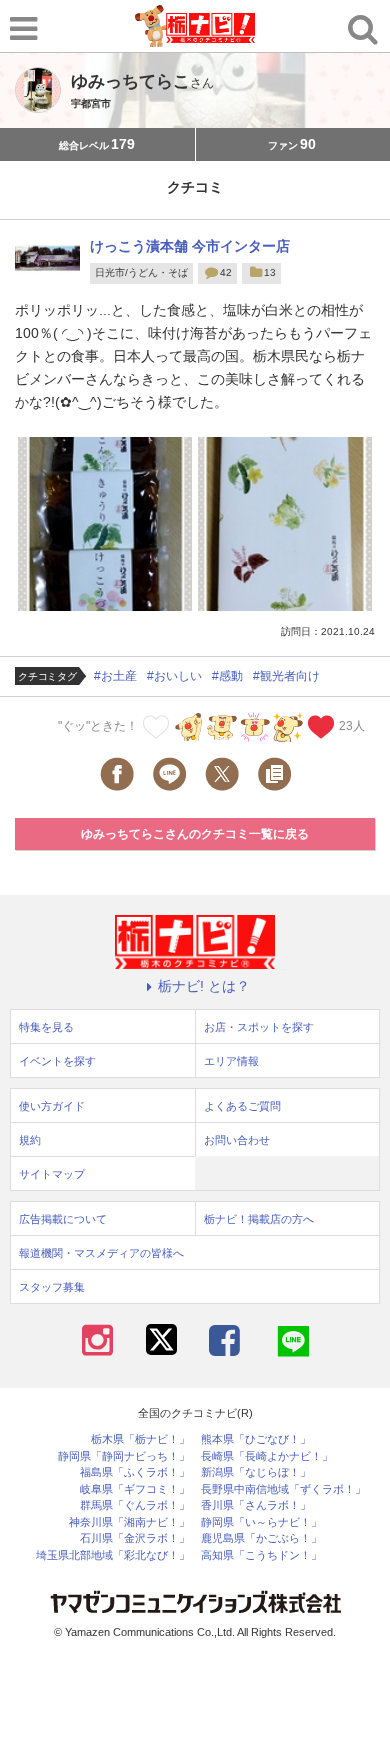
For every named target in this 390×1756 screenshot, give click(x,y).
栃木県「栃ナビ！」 (140, 1439)
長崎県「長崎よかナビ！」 (267, 1456)
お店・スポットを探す (259, 1027)
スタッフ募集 (52, 1287)
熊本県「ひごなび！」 (256, 1439)
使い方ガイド (52, 1106)
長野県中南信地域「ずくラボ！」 (283, 1489)
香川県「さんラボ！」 (256, 1505)
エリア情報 (231, 1061)
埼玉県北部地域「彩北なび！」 (113, 1555)
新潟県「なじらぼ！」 (256, 1472)
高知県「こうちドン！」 (261, 1555)
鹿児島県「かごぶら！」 (261, 1538)
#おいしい (174, 676)
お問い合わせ (237, 1140)
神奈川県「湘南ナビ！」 (129, 1522)
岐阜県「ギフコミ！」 (135, 1489)
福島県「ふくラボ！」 (135, 1472)
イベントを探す (57, 1061)
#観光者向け (286, 676)
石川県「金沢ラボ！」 (135, 1538)
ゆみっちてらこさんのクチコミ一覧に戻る (195, 834)
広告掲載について (63, 1219)
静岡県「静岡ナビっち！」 (124, 1456)
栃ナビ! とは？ (204, 986)
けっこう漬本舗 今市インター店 (190, 246)
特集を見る (46, 1027)
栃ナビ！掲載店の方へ (259, 1219)
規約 (30, 1140)
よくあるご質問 (242, 1106)
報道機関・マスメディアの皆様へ (101, 1253)
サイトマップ (52, 1174)
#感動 (227, 676)
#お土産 (115, 676)
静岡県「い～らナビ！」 (261, 1522)
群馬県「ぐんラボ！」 (135, 1505)
